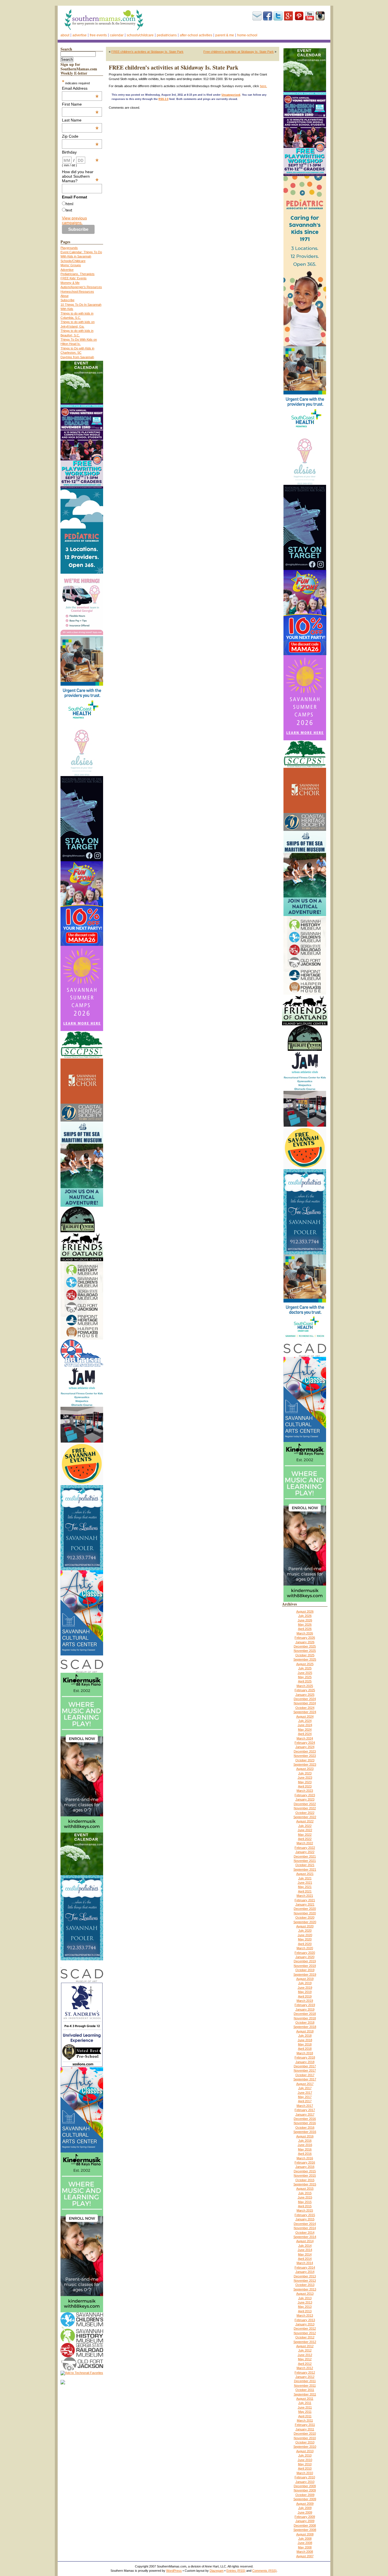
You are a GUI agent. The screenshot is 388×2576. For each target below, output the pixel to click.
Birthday (80, 152)
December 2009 (305, 2486)
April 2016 (305, 2154)
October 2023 (305, 1760)
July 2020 (305, 1931)
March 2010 (305, 2473)
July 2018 (305, 2036)
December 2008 (305, 2525)
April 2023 (305, 1786)
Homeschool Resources (77, 292)
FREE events (98, 35)
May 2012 (305, 2359)
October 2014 (305, 2233)
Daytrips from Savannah (77, 357)
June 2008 (305, 2543)
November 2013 (305, 2281)
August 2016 (305, 2136)
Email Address (80, 88)
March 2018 (305, 2053)
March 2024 (305, 1738)
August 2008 (305, 2534)
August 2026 (305, 1611)
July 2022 (305, 1826)
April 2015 (305, 2206)
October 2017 (305, 2075)
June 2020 (305, 1935)
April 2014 (305, 2259)
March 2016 (305, 2158)
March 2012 (305, 2368)
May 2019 (305, 1992)
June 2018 (305, 2040)
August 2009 (305, 2504)
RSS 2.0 (163, 99)
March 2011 (305, 2420)
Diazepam (217, 2571)
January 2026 (305, 1642)
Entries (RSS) (236, 2571)
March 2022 (305, 1843)
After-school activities (196, 35)
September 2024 (305, 1712)
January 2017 (305, 2114)
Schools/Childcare (140, 35)
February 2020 (305, 1953)
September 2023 (305, 1764)
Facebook (268, 16)
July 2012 (305, 2350)
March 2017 (305, 2106)
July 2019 (305, 1983)
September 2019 (305, 1975)
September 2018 (305, 2027)
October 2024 (305, 1708)
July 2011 (305, 2403)
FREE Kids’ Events (74, 278)
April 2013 (305, 2311)
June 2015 (305, 2197)
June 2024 (305, 1725)
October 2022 (305, 1813)
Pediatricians (167, 35)
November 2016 (305, 2123)
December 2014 (305, 2224)
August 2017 (305, 2084)
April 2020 (305, 1944)
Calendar (117, 35)
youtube (310, 16)
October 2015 (305, 2180)
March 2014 (305, 2263)
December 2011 (305, 2381)
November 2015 (305, 2175)
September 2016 (305, 2132)
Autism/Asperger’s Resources (81, 287)
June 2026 (305, 1620)
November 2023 (305, 1756)
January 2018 (305, 2062)
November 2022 (305, 1808)
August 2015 (305, 2189)
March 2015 (305, 2210)
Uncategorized (231, 95)
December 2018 (305, 2014)
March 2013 (305, 2315)
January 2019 (305, 2009)
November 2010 (305, 2438)
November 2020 (305, 1913)
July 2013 (305, 2298)
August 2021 (305, 1874)
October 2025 (305, 1655)
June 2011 (305, 2407)
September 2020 (305, 1922)
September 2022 (305, 1817)
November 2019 (305, 1966)
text (69, 210)
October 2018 (305, 2022)
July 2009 (305, 2508)
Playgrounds (69, 248)
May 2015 (305, 2202)
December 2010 (305, 2434)
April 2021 (305, 1891)
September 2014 (305, 2237)
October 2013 (305, 2285)
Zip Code (80, 136)
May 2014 (305, 2254)
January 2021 (305, 1904)
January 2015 (305, 2219)
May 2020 (305, 1939)
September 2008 (305, 2530)
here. (263, 86)
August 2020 (305, 1926)
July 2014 (305, 2246)
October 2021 (305, 1865)
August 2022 (305, 1821)
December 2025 (305, 1646)
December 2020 (305, 1909)
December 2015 (305, 2171)
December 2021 (305, 1856)
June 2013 (305, 2302)
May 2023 (305, 1782)
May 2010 (305, 2464)
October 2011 (305, 2390)
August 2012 (305, 2346)
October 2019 (305, 1970)
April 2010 (305, 2468)
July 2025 (305, 1668)
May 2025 (305, 1677)
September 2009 (305, 2499)
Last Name (80, 120)
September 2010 (305, 2447)
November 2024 (305, 1703)
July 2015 (305, 2193)
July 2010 (305, 2455)
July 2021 (305, 1878)
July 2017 (305, 2088)
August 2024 (305, 1716)
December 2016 (305, 2119)
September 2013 (305, 2289)
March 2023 (305, 1791)
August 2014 (305, 2241)
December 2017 (305, 2066)
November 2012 (305, 2333)
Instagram (320, 16)
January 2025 (305, 1695)
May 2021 (305, 1887)
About (65, 35)
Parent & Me (225, 35)
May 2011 (305, 2412)
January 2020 (305, 1957)
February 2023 (305, 1795)
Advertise (80, 35)
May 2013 (305, 2307)
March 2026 (305, 1633)
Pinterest (299, 16)
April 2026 (305, 1629)
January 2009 (305, 2521)
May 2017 (305, 2097)
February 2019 (305, 2005)
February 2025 (305, 1690)
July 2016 (305, 2141)
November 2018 (305, 2018)
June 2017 (305, 2093)
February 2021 (305, 1900)
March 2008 (305, 2552)
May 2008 (305, 2547)
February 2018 (305, 2057)
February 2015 (305, 2215)
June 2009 (305, 2512)
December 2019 (305, 1961)
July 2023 (305, 1773)
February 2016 (305, 2162)
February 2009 (305, 2517)
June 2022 (305, 1830)
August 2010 (305, 2451)
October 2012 (305, 2337)
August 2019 (305, 1979)
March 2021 (305, 1896)
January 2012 (305, 2377)
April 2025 (305, 1681)
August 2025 (305, 1664)
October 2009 (305, 2495)
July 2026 (305, 1616)
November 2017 (305, 2070)
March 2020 (305, 1948)
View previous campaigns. (74, 220)
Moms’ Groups (71, 265)
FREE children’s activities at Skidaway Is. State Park (147, 52)
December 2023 (305, 1751)
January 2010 (305, 2482)
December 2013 (305, 2276)
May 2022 (305, 1835)
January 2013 (305, 2324)
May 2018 (305, 2044)
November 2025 (305, 1651)
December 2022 (305, 1804)
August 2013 (305, 2294)
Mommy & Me (70, 283)
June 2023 (305, 1778)
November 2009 (305, 2490)
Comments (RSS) (264, 2571)
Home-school (247, 35)
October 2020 (305, 1917)
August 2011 (305, 2399)
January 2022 (305, 1852)
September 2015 (305, 2184)
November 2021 (305, 1861)
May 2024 (305, 1730)
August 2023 (305, 1769)
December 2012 (305, 2328)
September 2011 (305, 2394)
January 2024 (305, 1747)
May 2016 (305, 2149)
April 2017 (305, 2101)
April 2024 (305, 1734)
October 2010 (305, 2442)
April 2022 (305, 1839)
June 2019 (305, 1988)
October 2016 (305, 2128)
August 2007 (305, 2556)
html (69, 204)
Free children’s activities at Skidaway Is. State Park (239, 52)
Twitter (278, 16)
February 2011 (305, 2425)
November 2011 (305, 2386)
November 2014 (305, 2228)
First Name (80, 104)
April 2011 (305, 2416)
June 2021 (305, 1883)
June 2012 (305, 2355)
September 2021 (305, 1869)
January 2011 (305, 2429)
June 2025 (305, 1673)
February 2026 (305, 1638)
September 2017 (305, 2079)
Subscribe (257, 16)
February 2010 (305, 2477)
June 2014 (305, 2250)
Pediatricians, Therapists (78, 274)
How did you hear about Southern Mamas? (80, 176)
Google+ (289, 16)
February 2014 (305, 2267)
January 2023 (305, 1799)
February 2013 (305, 2320)
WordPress (174, 2571)
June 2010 (305, 2460)
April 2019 (305, 1996)
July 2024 (305, 1721)
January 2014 (305, 2272)
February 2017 (305, 2110)
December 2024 (305, 1699)
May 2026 (305, 1625)
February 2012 (305, 2372)
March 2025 (305, 1686)
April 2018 (305, 2049)
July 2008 (305, 2539)
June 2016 (305, 2145)
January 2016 (305, 2167)
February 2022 (305, 1848)
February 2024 (305, 1743)
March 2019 (305, 2001)
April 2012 (305, 2364)
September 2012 (305, 2342)
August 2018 (305, 2031)
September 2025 (305, 1659)
